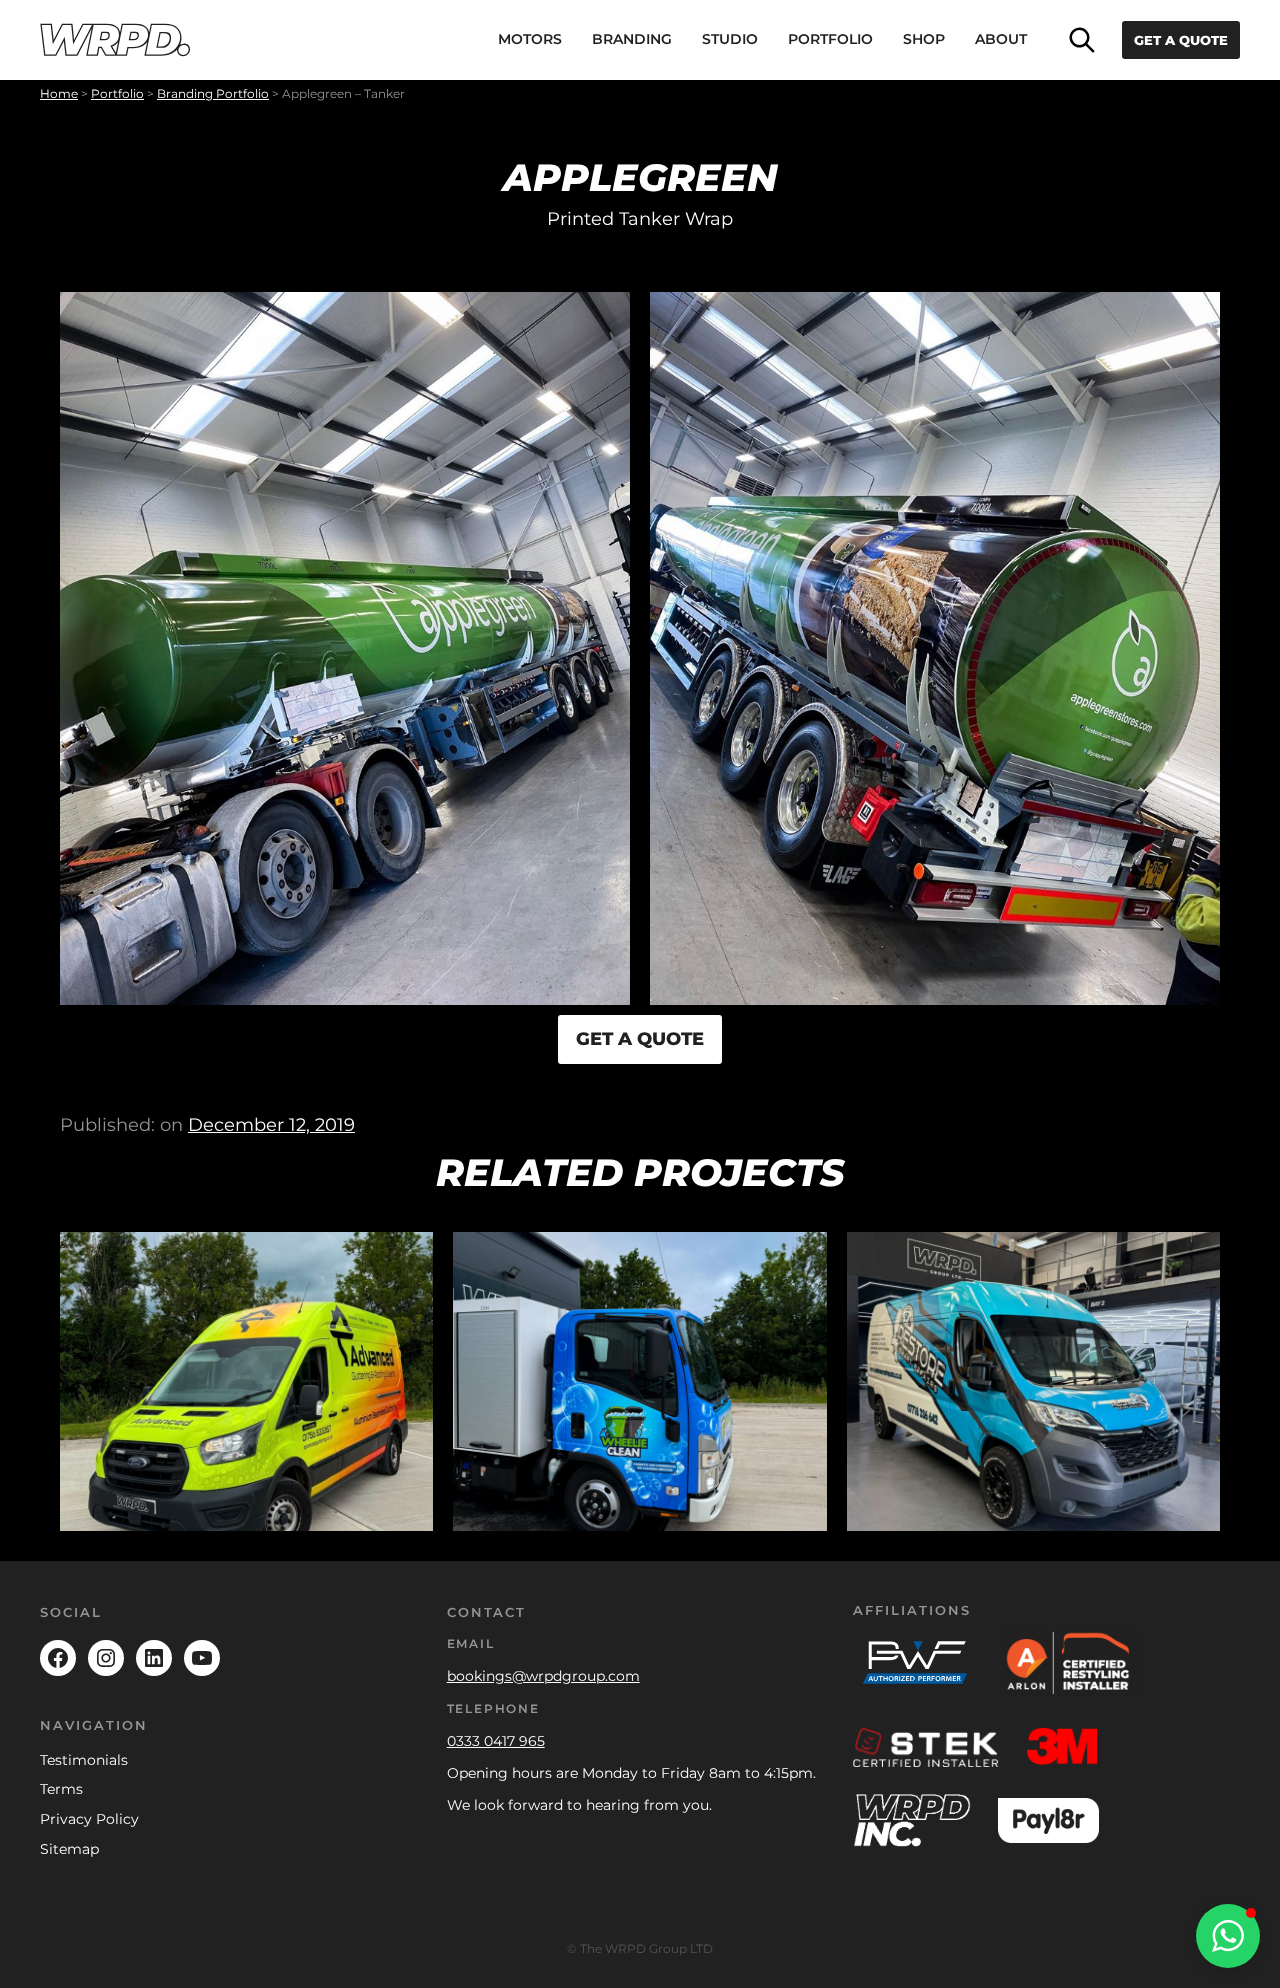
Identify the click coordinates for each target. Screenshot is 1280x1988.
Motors (530, 39)
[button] (1228, 1936)
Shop (924, 39)
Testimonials (84, 1760)
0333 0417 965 (496, 1741)
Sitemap (69, 1849)
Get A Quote (1181, 40)
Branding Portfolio (213, 93)
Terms (61, 1789)
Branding (632, 39)
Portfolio (830, 39)
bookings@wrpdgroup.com (543, 1676)
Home (59, 93)
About (1001, 39)
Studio (730, 39)
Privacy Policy (89, 1819)
